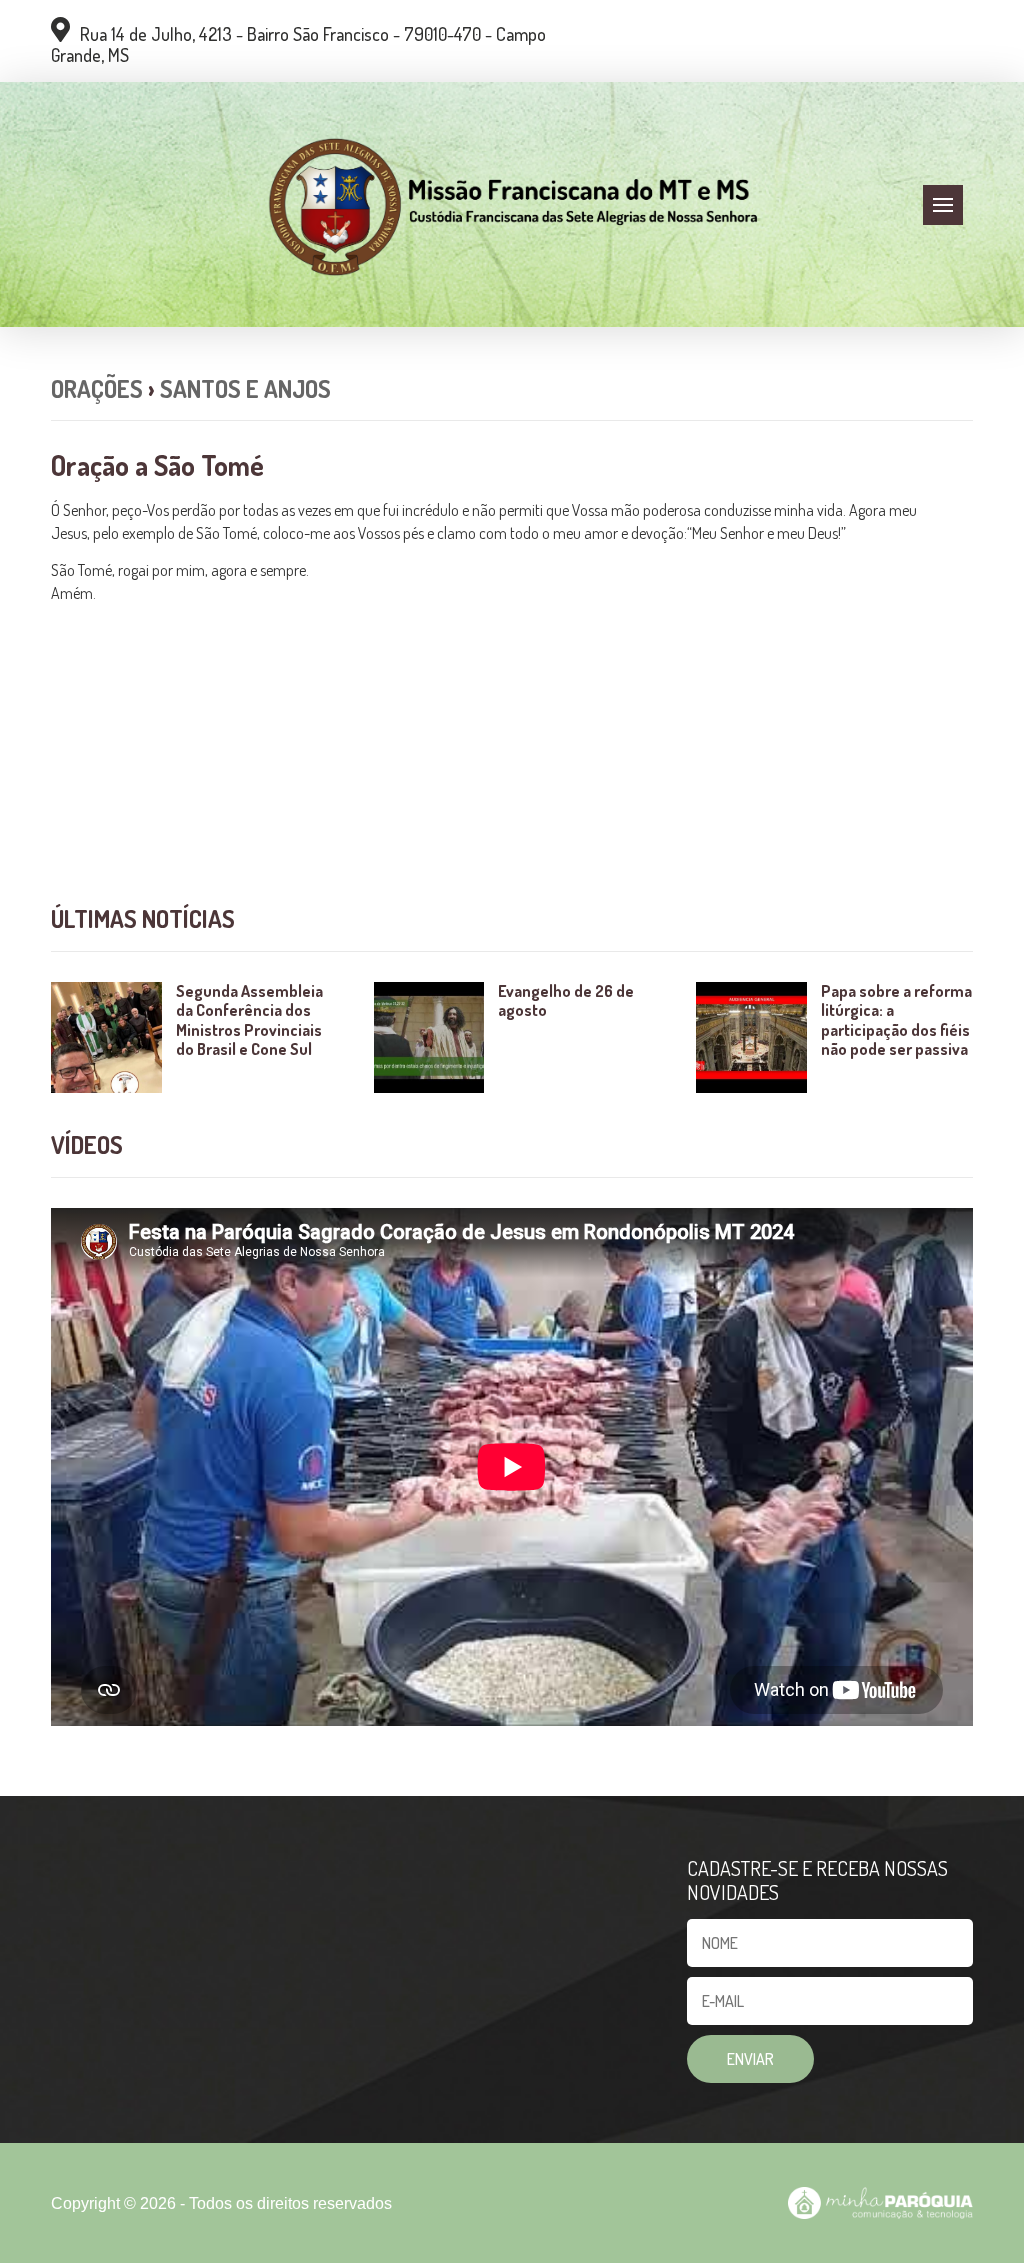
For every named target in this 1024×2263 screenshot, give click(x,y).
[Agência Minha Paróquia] (880, 2203)
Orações (97, 388)
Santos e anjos (245, 388)
